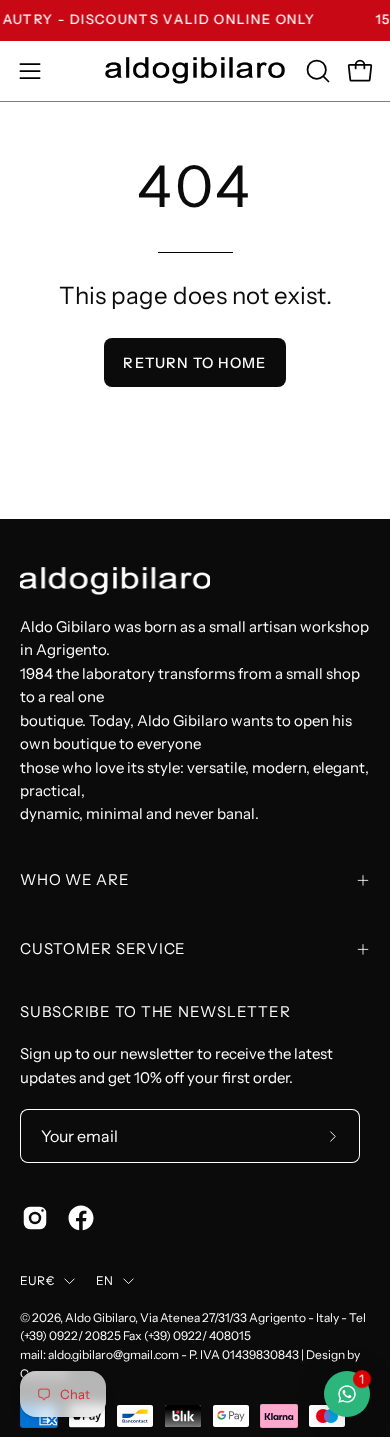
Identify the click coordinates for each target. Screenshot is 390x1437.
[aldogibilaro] (195, 70)
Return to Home (194, 363)
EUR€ (37, 1280)
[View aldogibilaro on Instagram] (35, 1218)
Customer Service (103, 948)
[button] (316, 71)
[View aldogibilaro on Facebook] (81, 1218)
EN (104, 1280)
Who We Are (75, 879)
